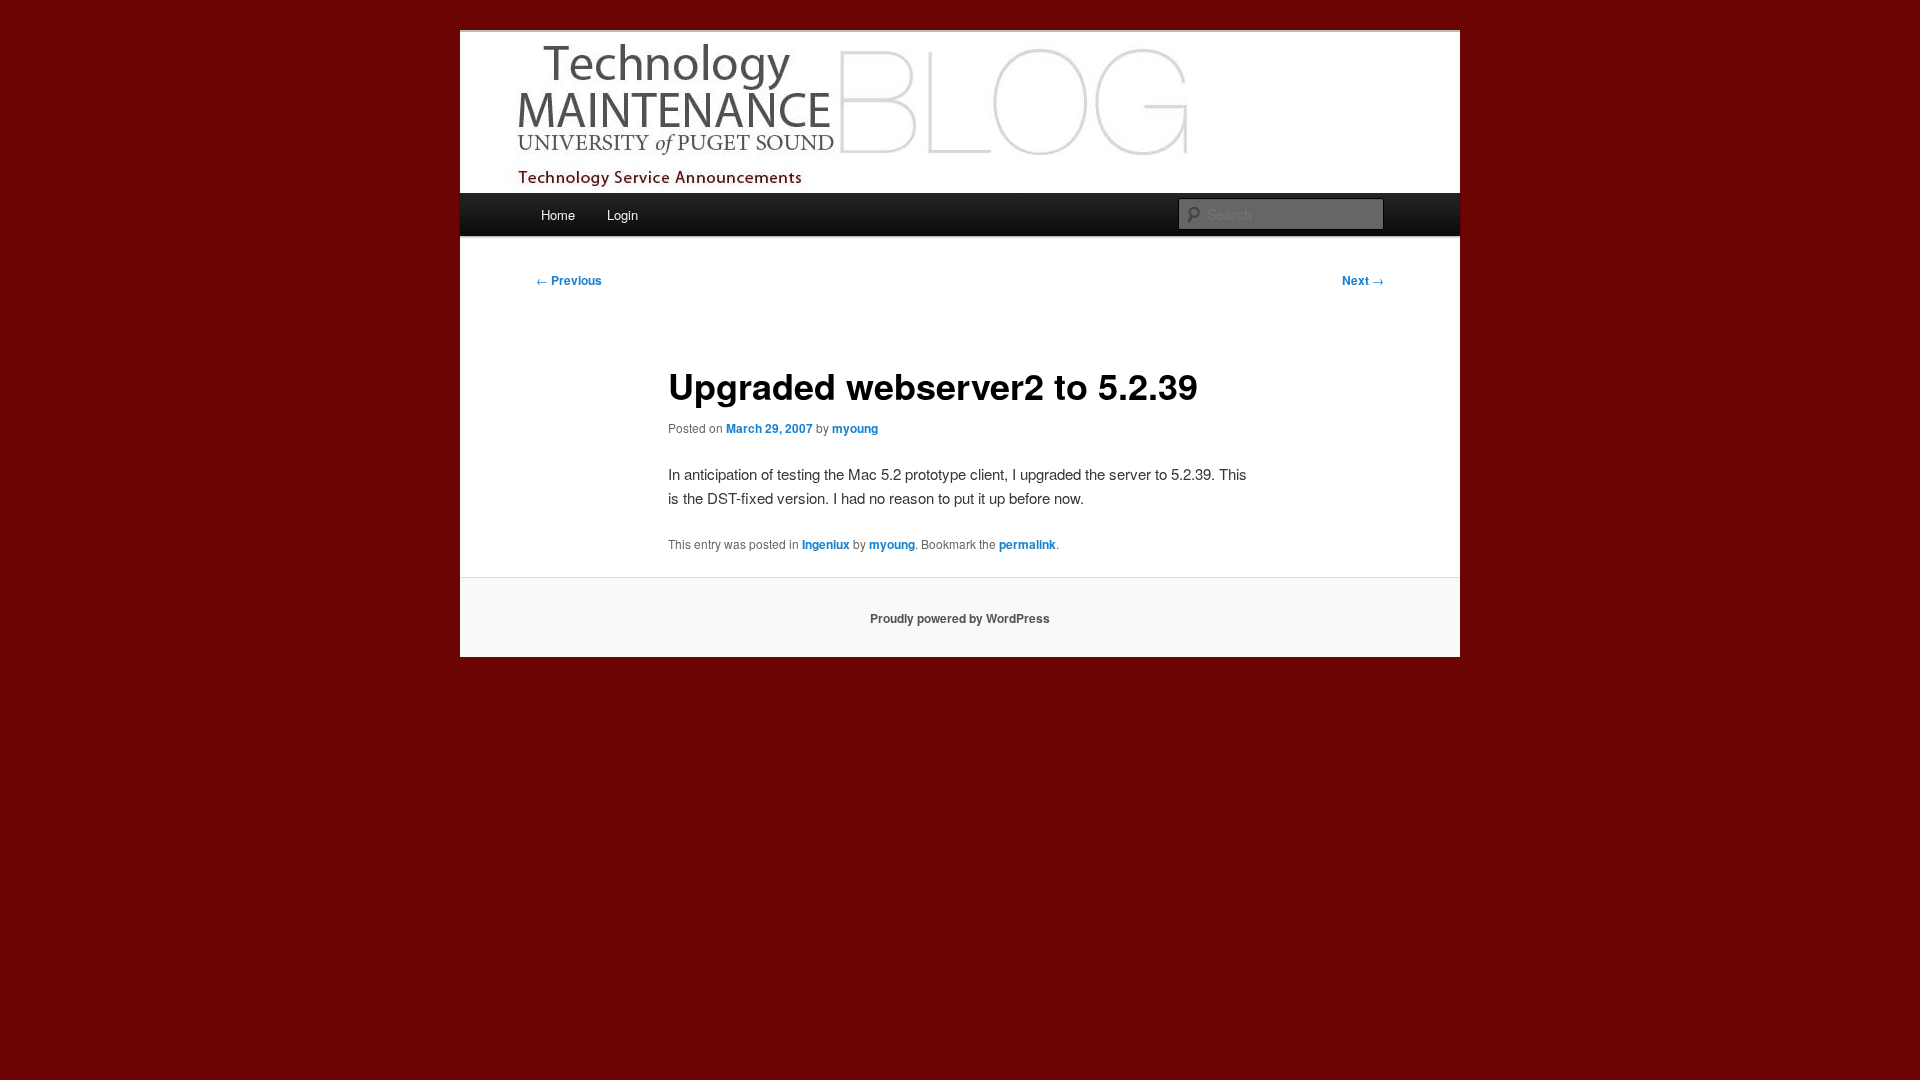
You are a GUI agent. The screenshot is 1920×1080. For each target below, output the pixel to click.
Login (622, 214)
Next (1363, 280)
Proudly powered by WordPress (960, 618)
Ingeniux (826, 544)
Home (558, 214)
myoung (855, 428)
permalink (1027, 544)
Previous (569, 280)
